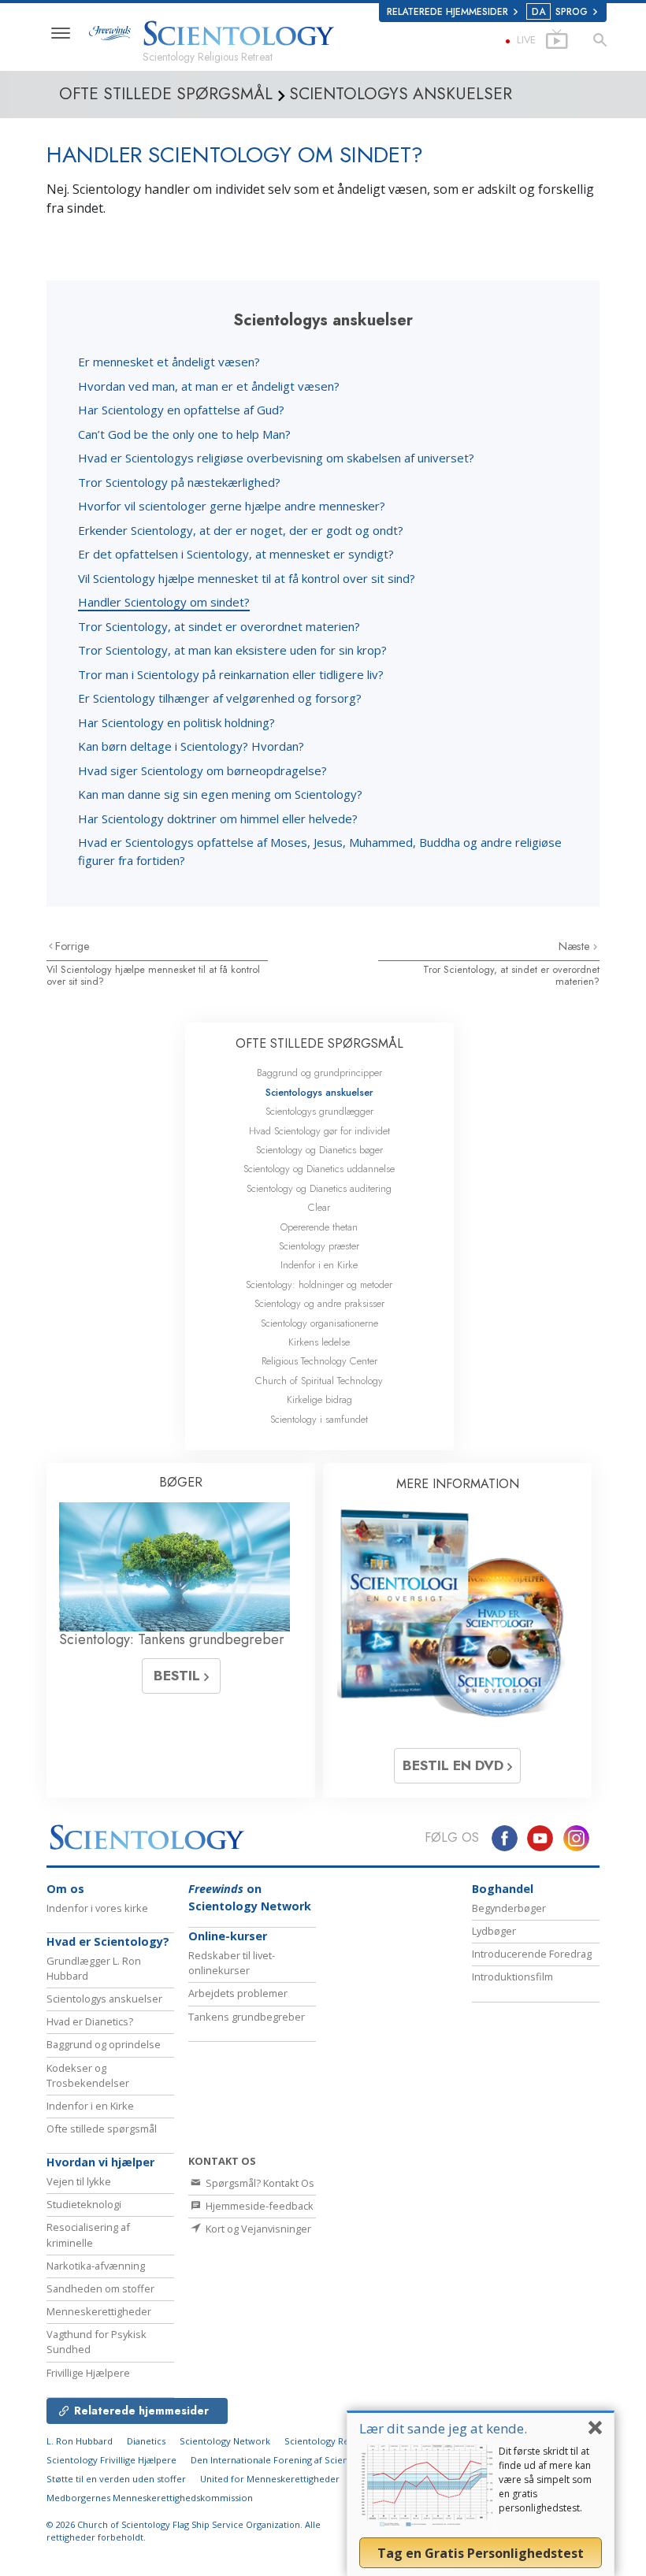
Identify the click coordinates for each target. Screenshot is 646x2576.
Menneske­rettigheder (99, 2311)
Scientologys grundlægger (319, 1111)
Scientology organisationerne (319, 1323)
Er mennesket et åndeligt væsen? (169, 362)
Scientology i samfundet (319, 1419)
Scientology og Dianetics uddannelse (319, 1169)
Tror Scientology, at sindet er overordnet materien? (219, 626)
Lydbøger (494, 1931)
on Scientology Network (250, 1897)
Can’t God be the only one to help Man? (184, 434)
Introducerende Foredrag (532, 1954)
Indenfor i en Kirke (319, 1265)
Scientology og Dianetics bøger (319, 1150)
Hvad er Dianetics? (90, 2021)
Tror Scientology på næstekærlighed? (179, 482)
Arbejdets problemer (238, 1993)
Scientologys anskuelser (319, 1092)
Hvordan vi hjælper (100, 2162)
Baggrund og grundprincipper (319, 1073)
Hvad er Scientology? (108, 1941)
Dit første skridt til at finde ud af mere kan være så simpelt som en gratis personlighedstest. (545, 2479)
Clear (319, 1207)
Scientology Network (225, 2441)
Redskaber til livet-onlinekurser (232, 1963)
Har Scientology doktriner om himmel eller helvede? (218, 818)
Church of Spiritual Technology (319, 1381)
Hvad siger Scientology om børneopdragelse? (202, 770)
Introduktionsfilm (512, 1977)
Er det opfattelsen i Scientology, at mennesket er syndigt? (236, 554)
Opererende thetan (319, 1227)
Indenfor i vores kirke (97, 1908)
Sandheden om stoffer (100, 2288)
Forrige (72, 946)
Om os (65, 1889)
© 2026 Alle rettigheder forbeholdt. (184, 2531)
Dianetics (146, 2441)
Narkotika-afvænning (96, 2266)
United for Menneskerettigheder (270, 2479)
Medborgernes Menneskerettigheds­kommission (150, 2498)
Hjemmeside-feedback (258, 2206)
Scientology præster (319, 1246)
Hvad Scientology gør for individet (319, 1131)
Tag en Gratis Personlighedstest (481, 2553)
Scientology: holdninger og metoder (319, 1284)
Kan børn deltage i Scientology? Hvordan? (191, 746)
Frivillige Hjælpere (88, 2373)
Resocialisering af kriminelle (88, 2235)
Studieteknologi (84, 2204)
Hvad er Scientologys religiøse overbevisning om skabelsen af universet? (276, 458)
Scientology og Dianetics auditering (319, 1188)
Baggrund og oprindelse (104, 2044)
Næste (576, 946)
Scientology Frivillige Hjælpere (111, 2460)
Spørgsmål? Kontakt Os (259, 2183)
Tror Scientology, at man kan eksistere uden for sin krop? (232, 650)
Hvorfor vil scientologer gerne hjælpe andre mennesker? (232, 506)
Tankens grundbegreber (247, 2017)
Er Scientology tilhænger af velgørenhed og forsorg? (220, 698)
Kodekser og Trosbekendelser (88, 2075)
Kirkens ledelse (319, 1342)
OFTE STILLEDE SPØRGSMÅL (319, 1043)
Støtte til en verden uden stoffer (116, 2479)
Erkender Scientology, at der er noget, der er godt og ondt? (241, 530)
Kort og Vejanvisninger (257, 2229)
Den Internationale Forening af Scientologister (290, 2460)
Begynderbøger (509, 1908)
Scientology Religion (329, 2441)
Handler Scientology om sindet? (164, 602)
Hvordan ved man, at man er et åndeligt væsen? (209, 386)
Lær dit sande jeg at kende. (443, 2428)
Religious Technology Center (319, 1361)
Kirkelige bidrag (319, 1399)
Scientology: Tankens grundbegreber (172, 1639)
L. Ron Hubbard (80, 2441)
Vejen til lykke (79, 2181)
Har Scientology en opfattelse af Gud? (181, 410)
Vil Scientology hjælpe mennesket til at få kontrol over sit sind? (247, 578)
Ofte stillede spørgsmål (102, 2129)
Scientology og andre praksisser (319, 1303)
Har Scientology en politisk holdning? (176, 722)
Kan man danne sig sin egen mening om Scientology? (220, 794)
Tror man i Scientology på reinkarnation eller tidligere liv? (231, 674)
